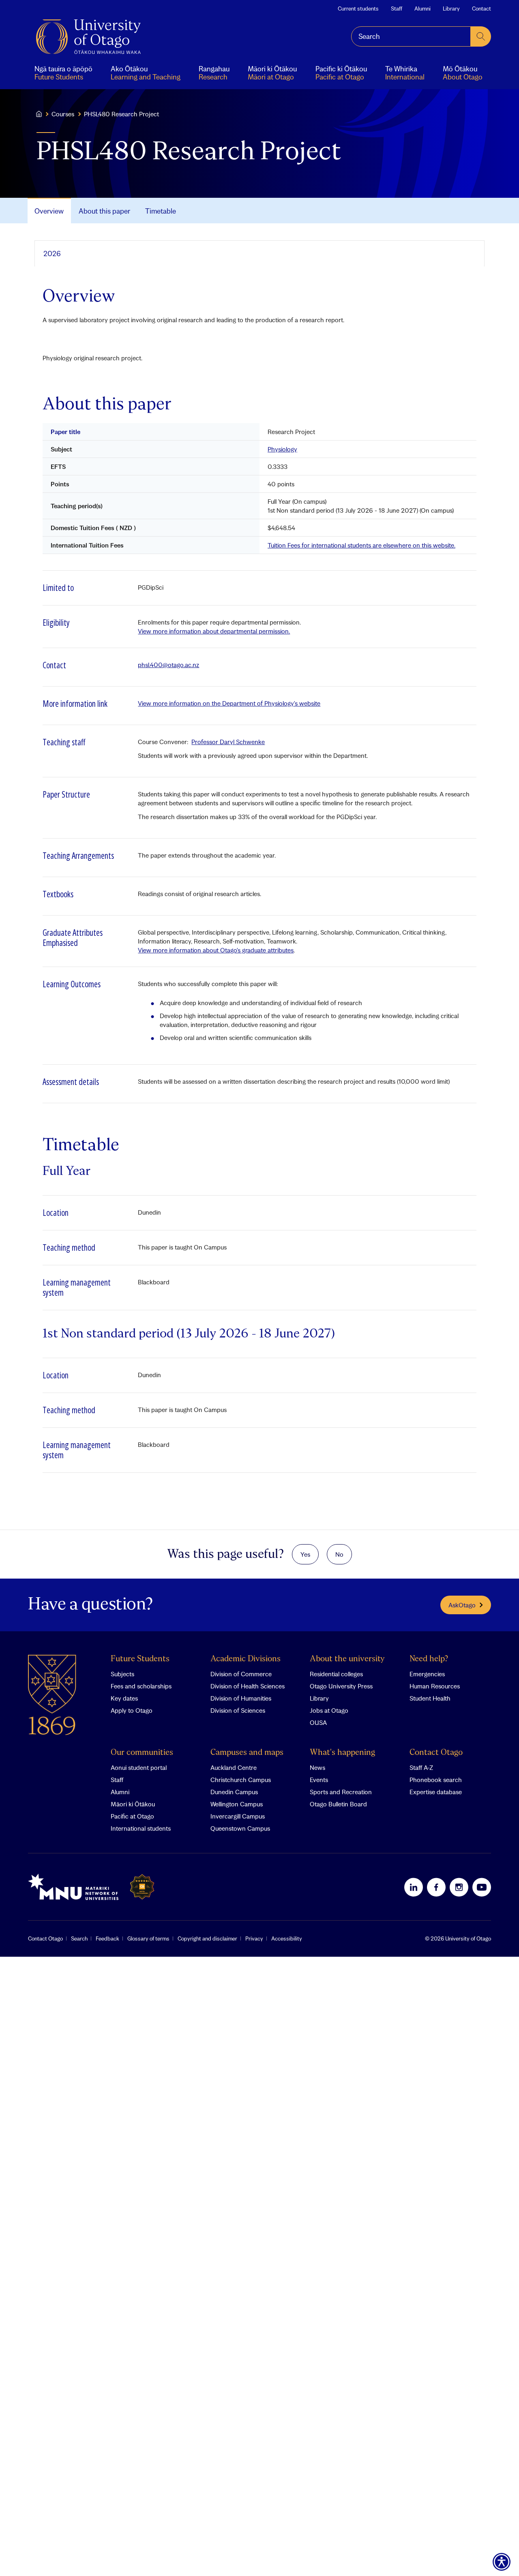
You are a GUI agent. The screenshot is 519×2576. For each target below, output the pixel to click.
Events (319, 1780)
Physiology (282, 449)
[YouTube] (482, 1887)
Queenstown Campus (240, 1828)
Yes (305, 1554)
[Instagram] (459, 1887)
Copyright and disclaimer (207, 1938)
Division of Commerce (241, 1674)
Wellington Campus (237, 1804)
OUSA (318, 1722)
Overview (49, 211)
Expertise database (436, 1792)
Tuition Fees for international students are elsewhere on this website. (361, 545)
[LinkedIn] (414, 1887)
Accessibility (287, 1938)
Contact (481, 9)
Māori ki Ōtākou (133, 1804)
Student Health (430, 1698)
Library (451, 9)
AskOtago (462, 1605)
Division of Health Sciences (248, 1686)
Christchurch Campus (241, 1780)
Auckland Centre (234, 1767)
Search (79, 1938)
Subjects (122, 1674)
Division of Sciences (238, 1710)
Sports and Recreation (341, 1792)
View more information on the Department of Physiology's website (229, 703)
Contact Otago (436, 1753)
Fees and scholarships (141, 1686)
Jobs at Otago (329, 1710)
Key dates (124, 1698)
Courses (63, 114)
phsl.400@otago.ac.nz (168, 665)
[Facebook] (436, 1887)
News (317, 1767)
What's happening (342, 1753)
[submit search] (481, 36)
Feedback (107, 1938)
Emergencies (427, 1674)
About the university (347, 1659)
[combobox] (411, 36)
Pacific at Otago (132, 1816)
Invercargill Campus (238, 1816)
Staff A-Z (421, 1767)
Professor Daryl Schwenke (228, 742)
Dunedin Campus (234, 1792)
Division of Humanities (241, 1698)
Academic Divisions (246, 1659)
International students (141, 1828)
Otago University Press (341, 1686)
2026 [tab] (52, 254)
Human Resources (435, 1686)
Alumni (422, 9)
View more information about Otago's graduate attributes (216, 950)
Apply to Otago (132, 1710)
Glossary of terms (148, 1938)
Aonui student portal (139, 1767)
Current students (358, 9)
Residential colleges (336, 1674)
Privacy (254, 1938)
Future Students (140, 1659)
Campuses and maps (247, 1753)
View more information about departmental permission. (214, 631)
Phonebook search (436, 1780)
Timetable (161, 211)
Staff (397, 9)
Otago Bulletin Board (338, 1804)
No (339, 1554)
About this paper (104, 211)
